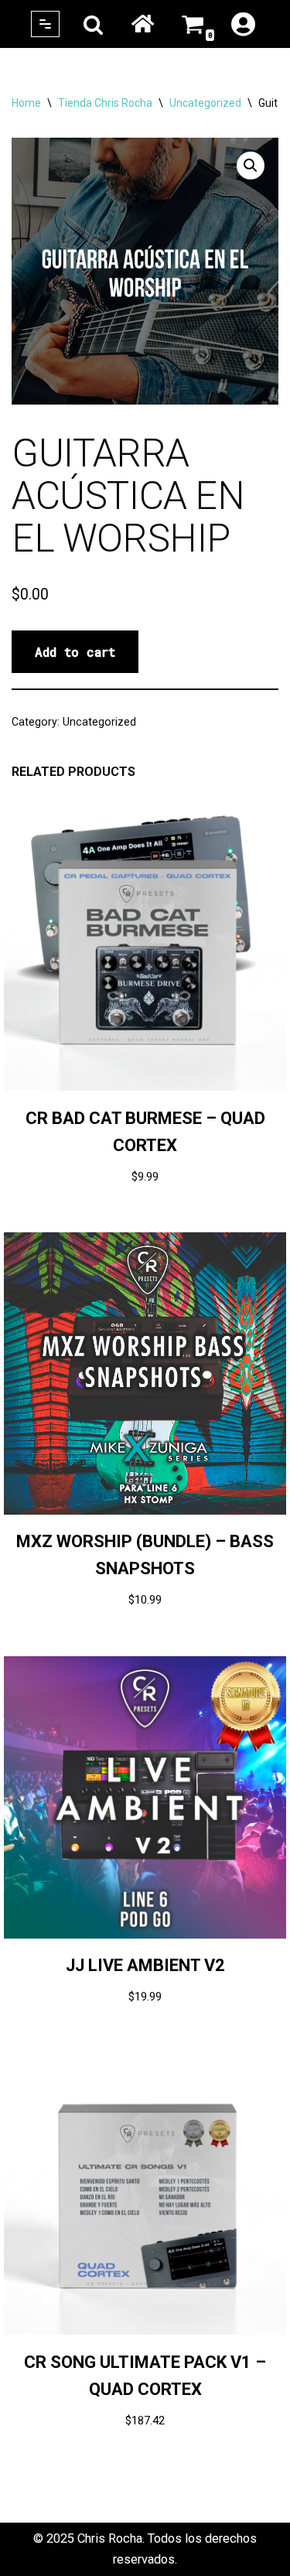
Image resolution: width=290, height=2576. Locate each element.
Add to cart (75, 652)
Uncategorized (205, 103)
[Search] (93, 24)
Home (142, 24)
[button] (251, 166)
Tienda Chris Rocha (105, 103)
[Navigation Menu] (45, 24)
